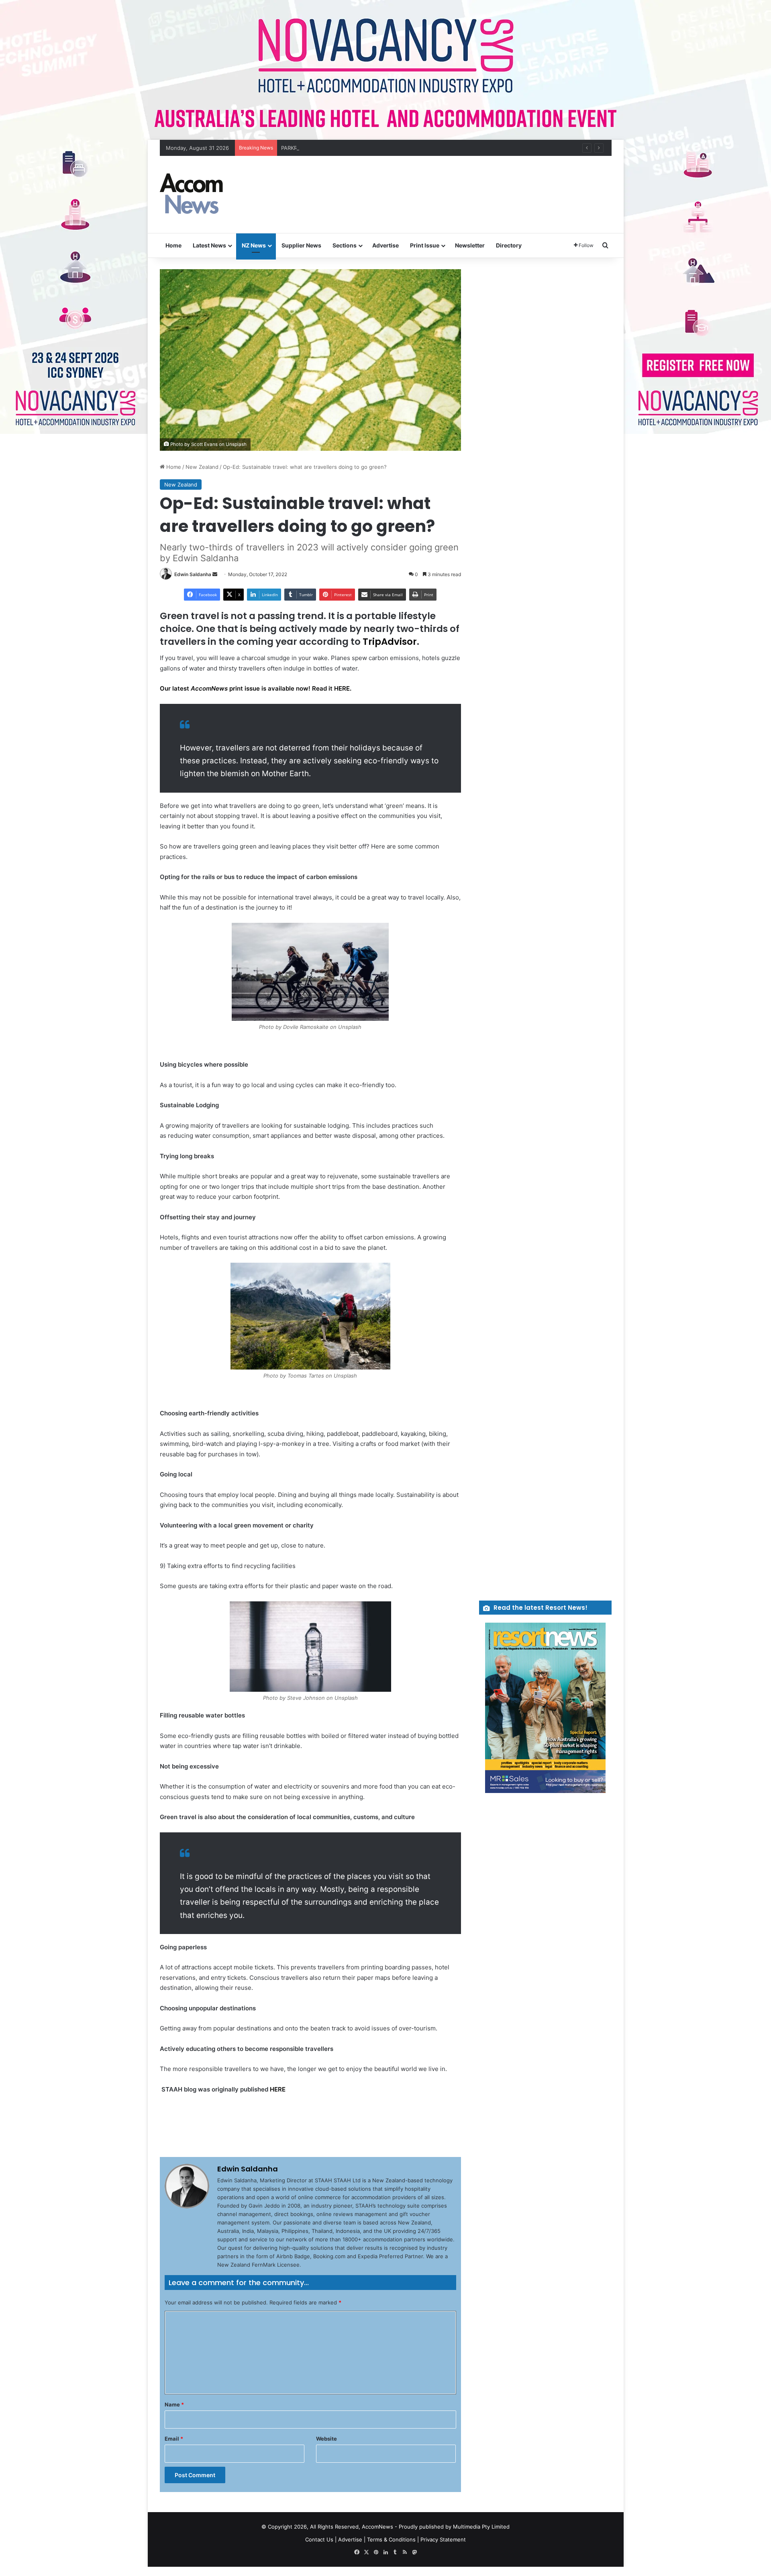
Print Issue (425, 245)
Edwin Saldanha (193, 574)
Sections (345, 245)
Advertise (385, 245)
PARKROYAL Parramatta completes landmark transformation (355, 148)
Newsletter (470, 245)
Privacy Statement (443, 2539)
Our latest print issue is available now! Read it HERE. (256, 688)
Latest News (209, 245)
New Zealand (202, 467)
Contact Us (319, 2539)
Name (174, 2404)
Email (174, 2439)
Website (326, 2439)
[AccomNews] (192, 194)
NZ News (254, 245)
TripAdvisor (390, 642)
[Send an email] (215, 574)
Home (173, 245)
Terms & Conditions (391, 2539)
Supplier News (301, 245)
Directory (509, 245)
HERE (278, 2089)
